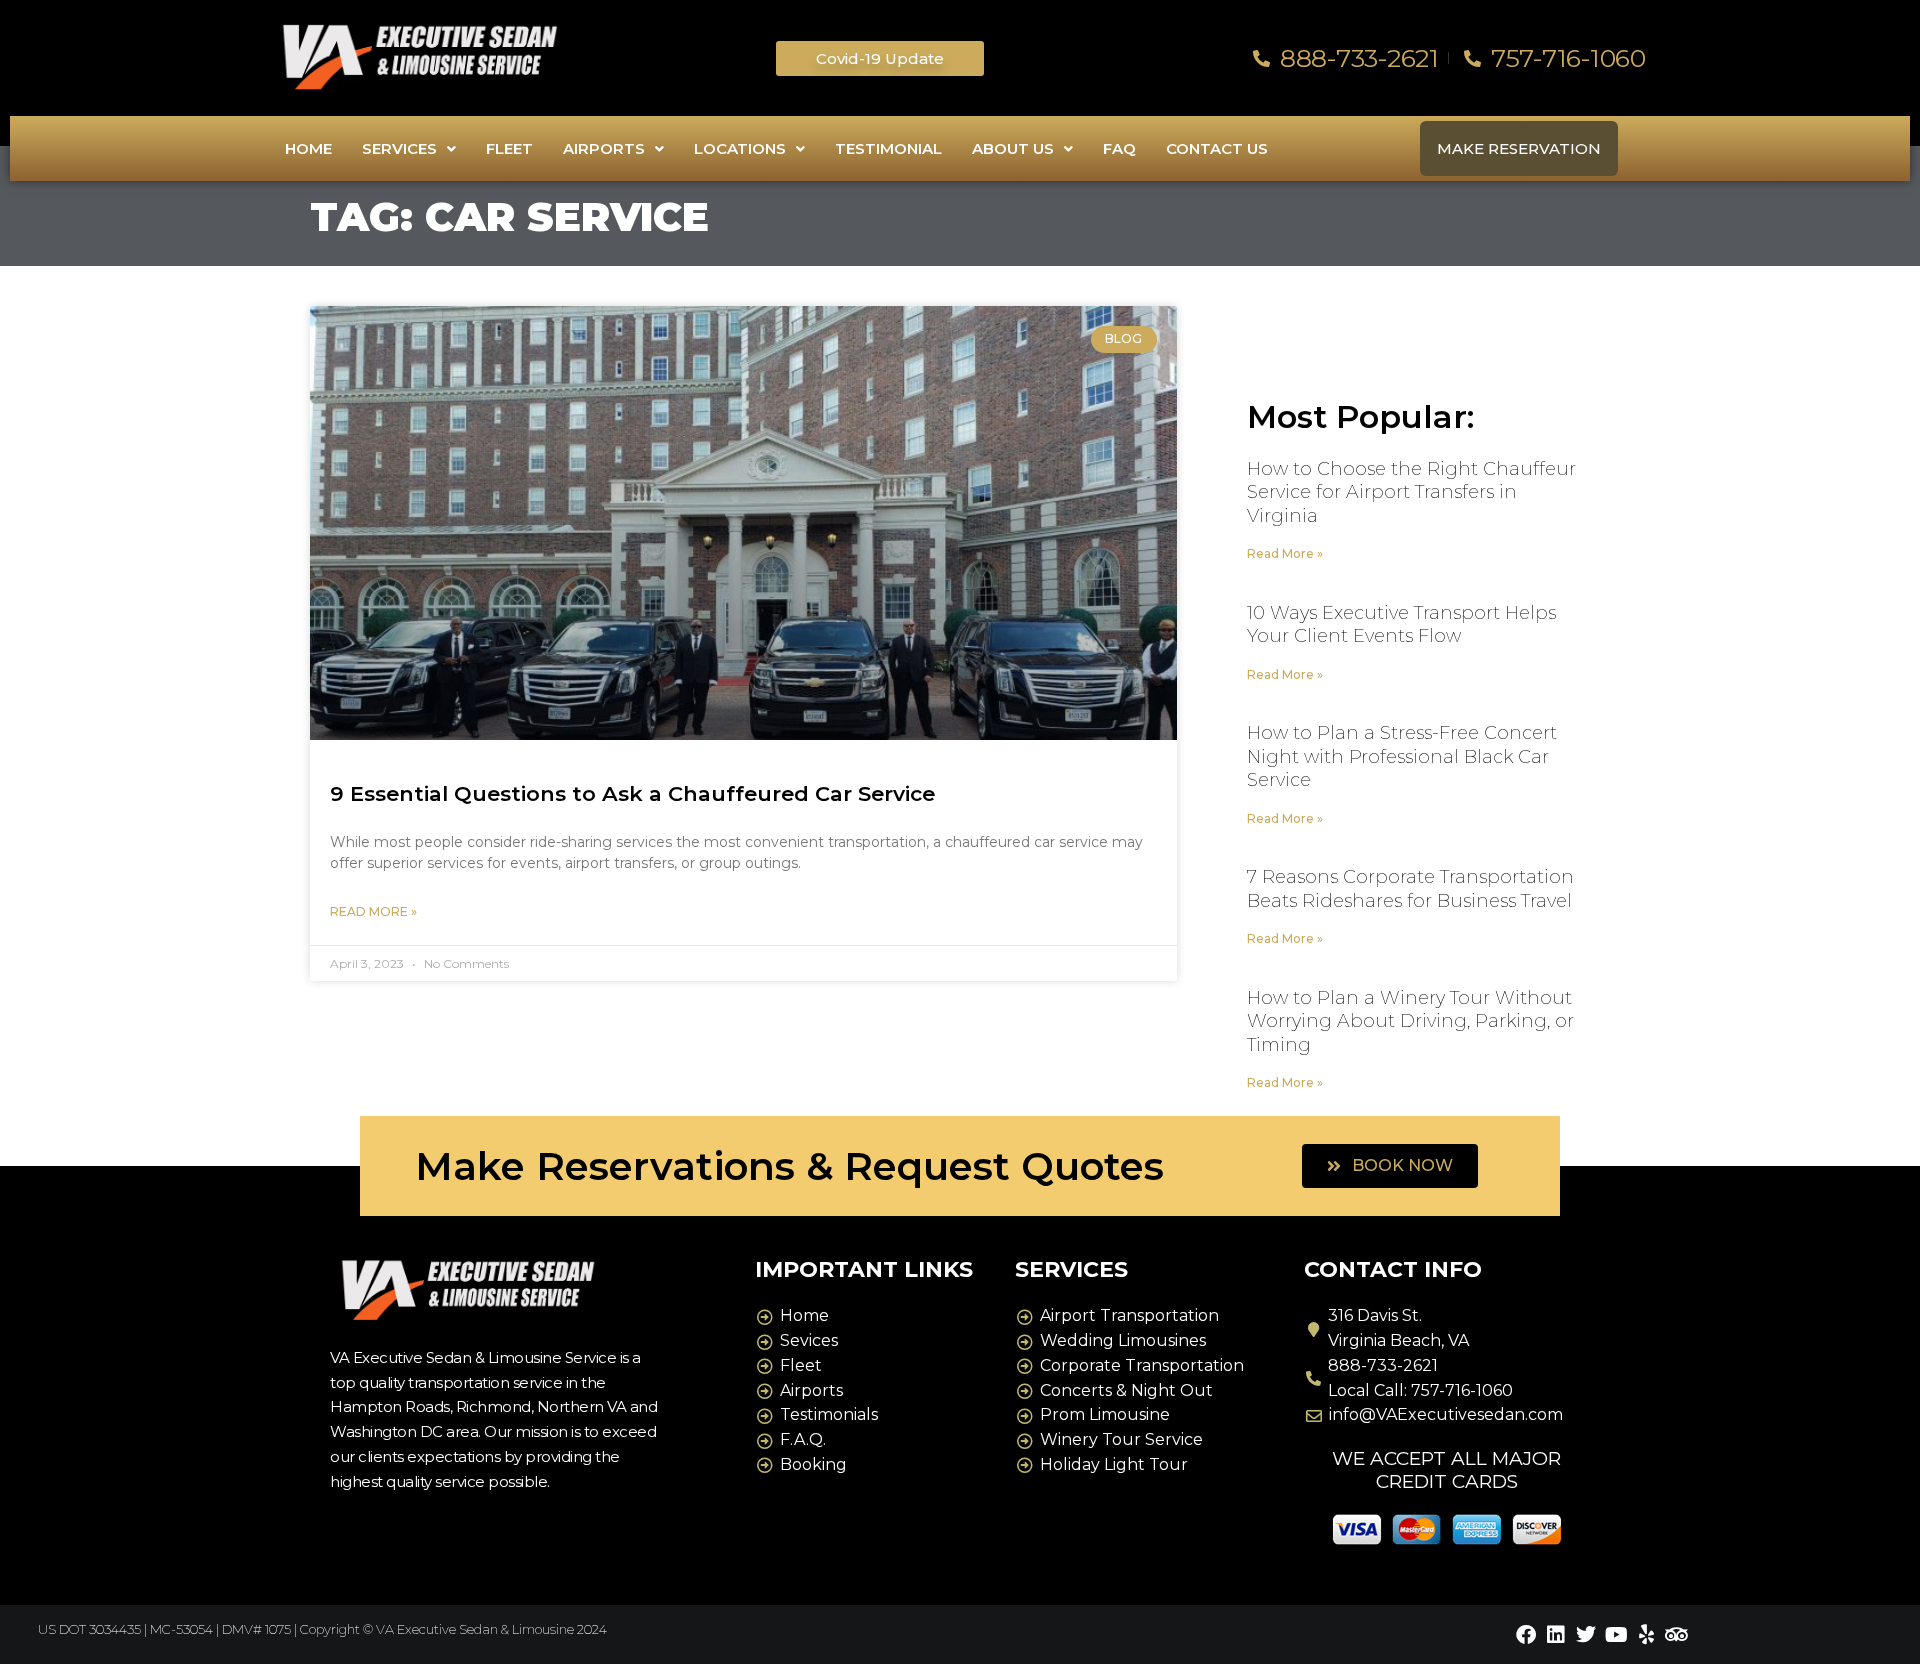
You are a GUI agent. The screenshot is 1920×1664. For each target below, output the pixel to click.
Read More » (373, 911)
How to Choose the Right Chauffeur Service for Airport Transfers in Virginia (1411, 492)
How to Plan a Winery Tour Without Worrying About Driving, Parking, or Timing (1410, 1021)
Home (308, 148)
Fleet (509, 148)
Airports (604, 148)
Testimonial (888, 148)
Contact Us (1217, 148)
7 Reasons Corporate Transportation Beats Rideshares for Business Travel (1410, 888)
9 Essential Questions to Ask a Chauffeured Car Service (632, 793)
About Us (1013, 148)
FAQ (1119, 148)
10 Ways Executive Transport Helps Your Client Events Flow (1401, 624)
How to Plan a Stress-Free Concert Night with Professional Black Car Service (1402, 756)
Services (399, 148)
